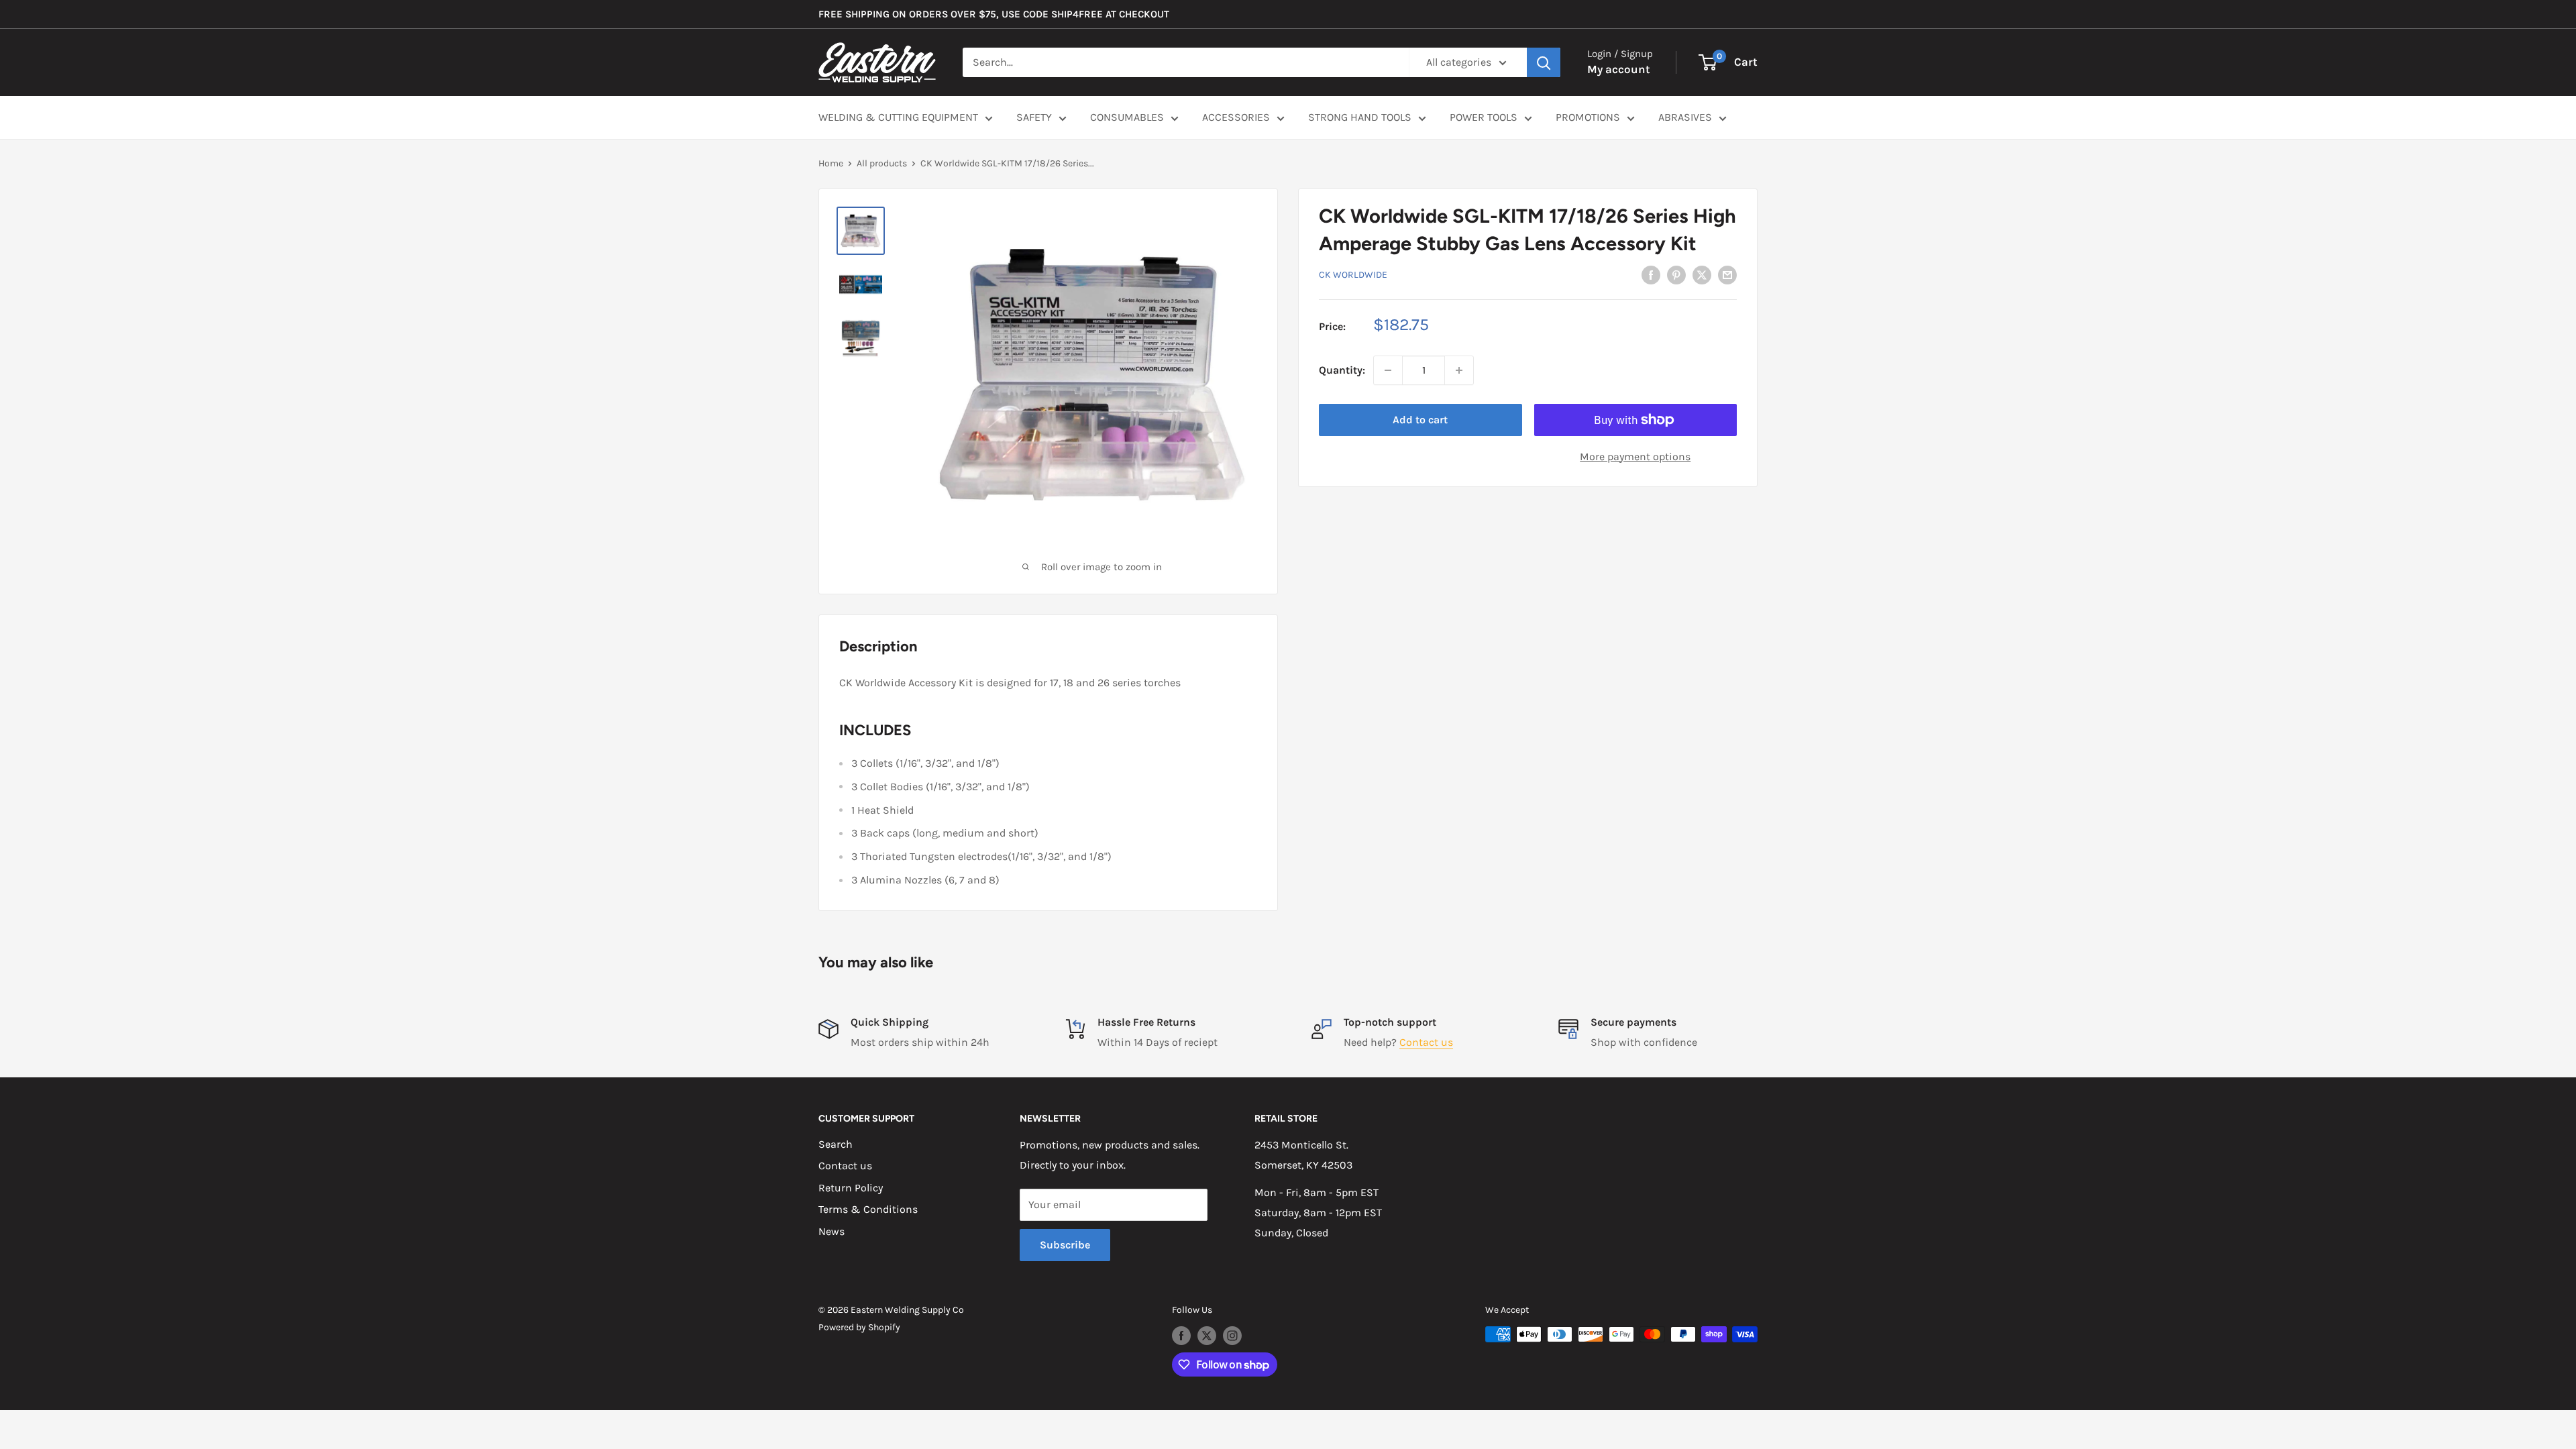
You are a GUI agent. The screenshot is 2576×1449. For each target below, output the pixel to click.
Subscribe (1065, 1245)
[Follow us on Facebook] (1181, 1336)
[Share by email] (1727, 274)
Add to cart (1420, 420)
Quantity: (1342, 370)
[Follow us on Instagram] (1232, 1336)
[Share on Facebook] (1651, 274)
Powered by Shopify (859, 1327)
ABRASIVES (1685, 117)
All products (882, 163)
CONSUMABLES (1127, 117)
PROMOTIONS (1588, 117)
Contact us (1426, 1042)
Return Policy (851, 1188)
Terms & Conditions (868, 1209)
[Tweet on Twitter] (1702, 274)
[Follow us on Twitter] (1207, 1336)
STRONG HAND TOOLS (1360, 117)
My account (1619, 69)
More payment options (1635, 457)
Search (836, 1144)
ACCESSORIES (1236, 117)
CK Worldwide (1353, 275)
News (831, 1231)
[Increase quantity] (1459, 370)
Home (831, 163)
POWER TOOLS (1484, 117)
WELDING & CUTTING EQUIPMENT (898, 117)
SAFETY (1034, 117)
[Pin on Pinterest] (1676, 274)
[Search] (1544, 62)
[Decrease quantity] (1388, 370)
